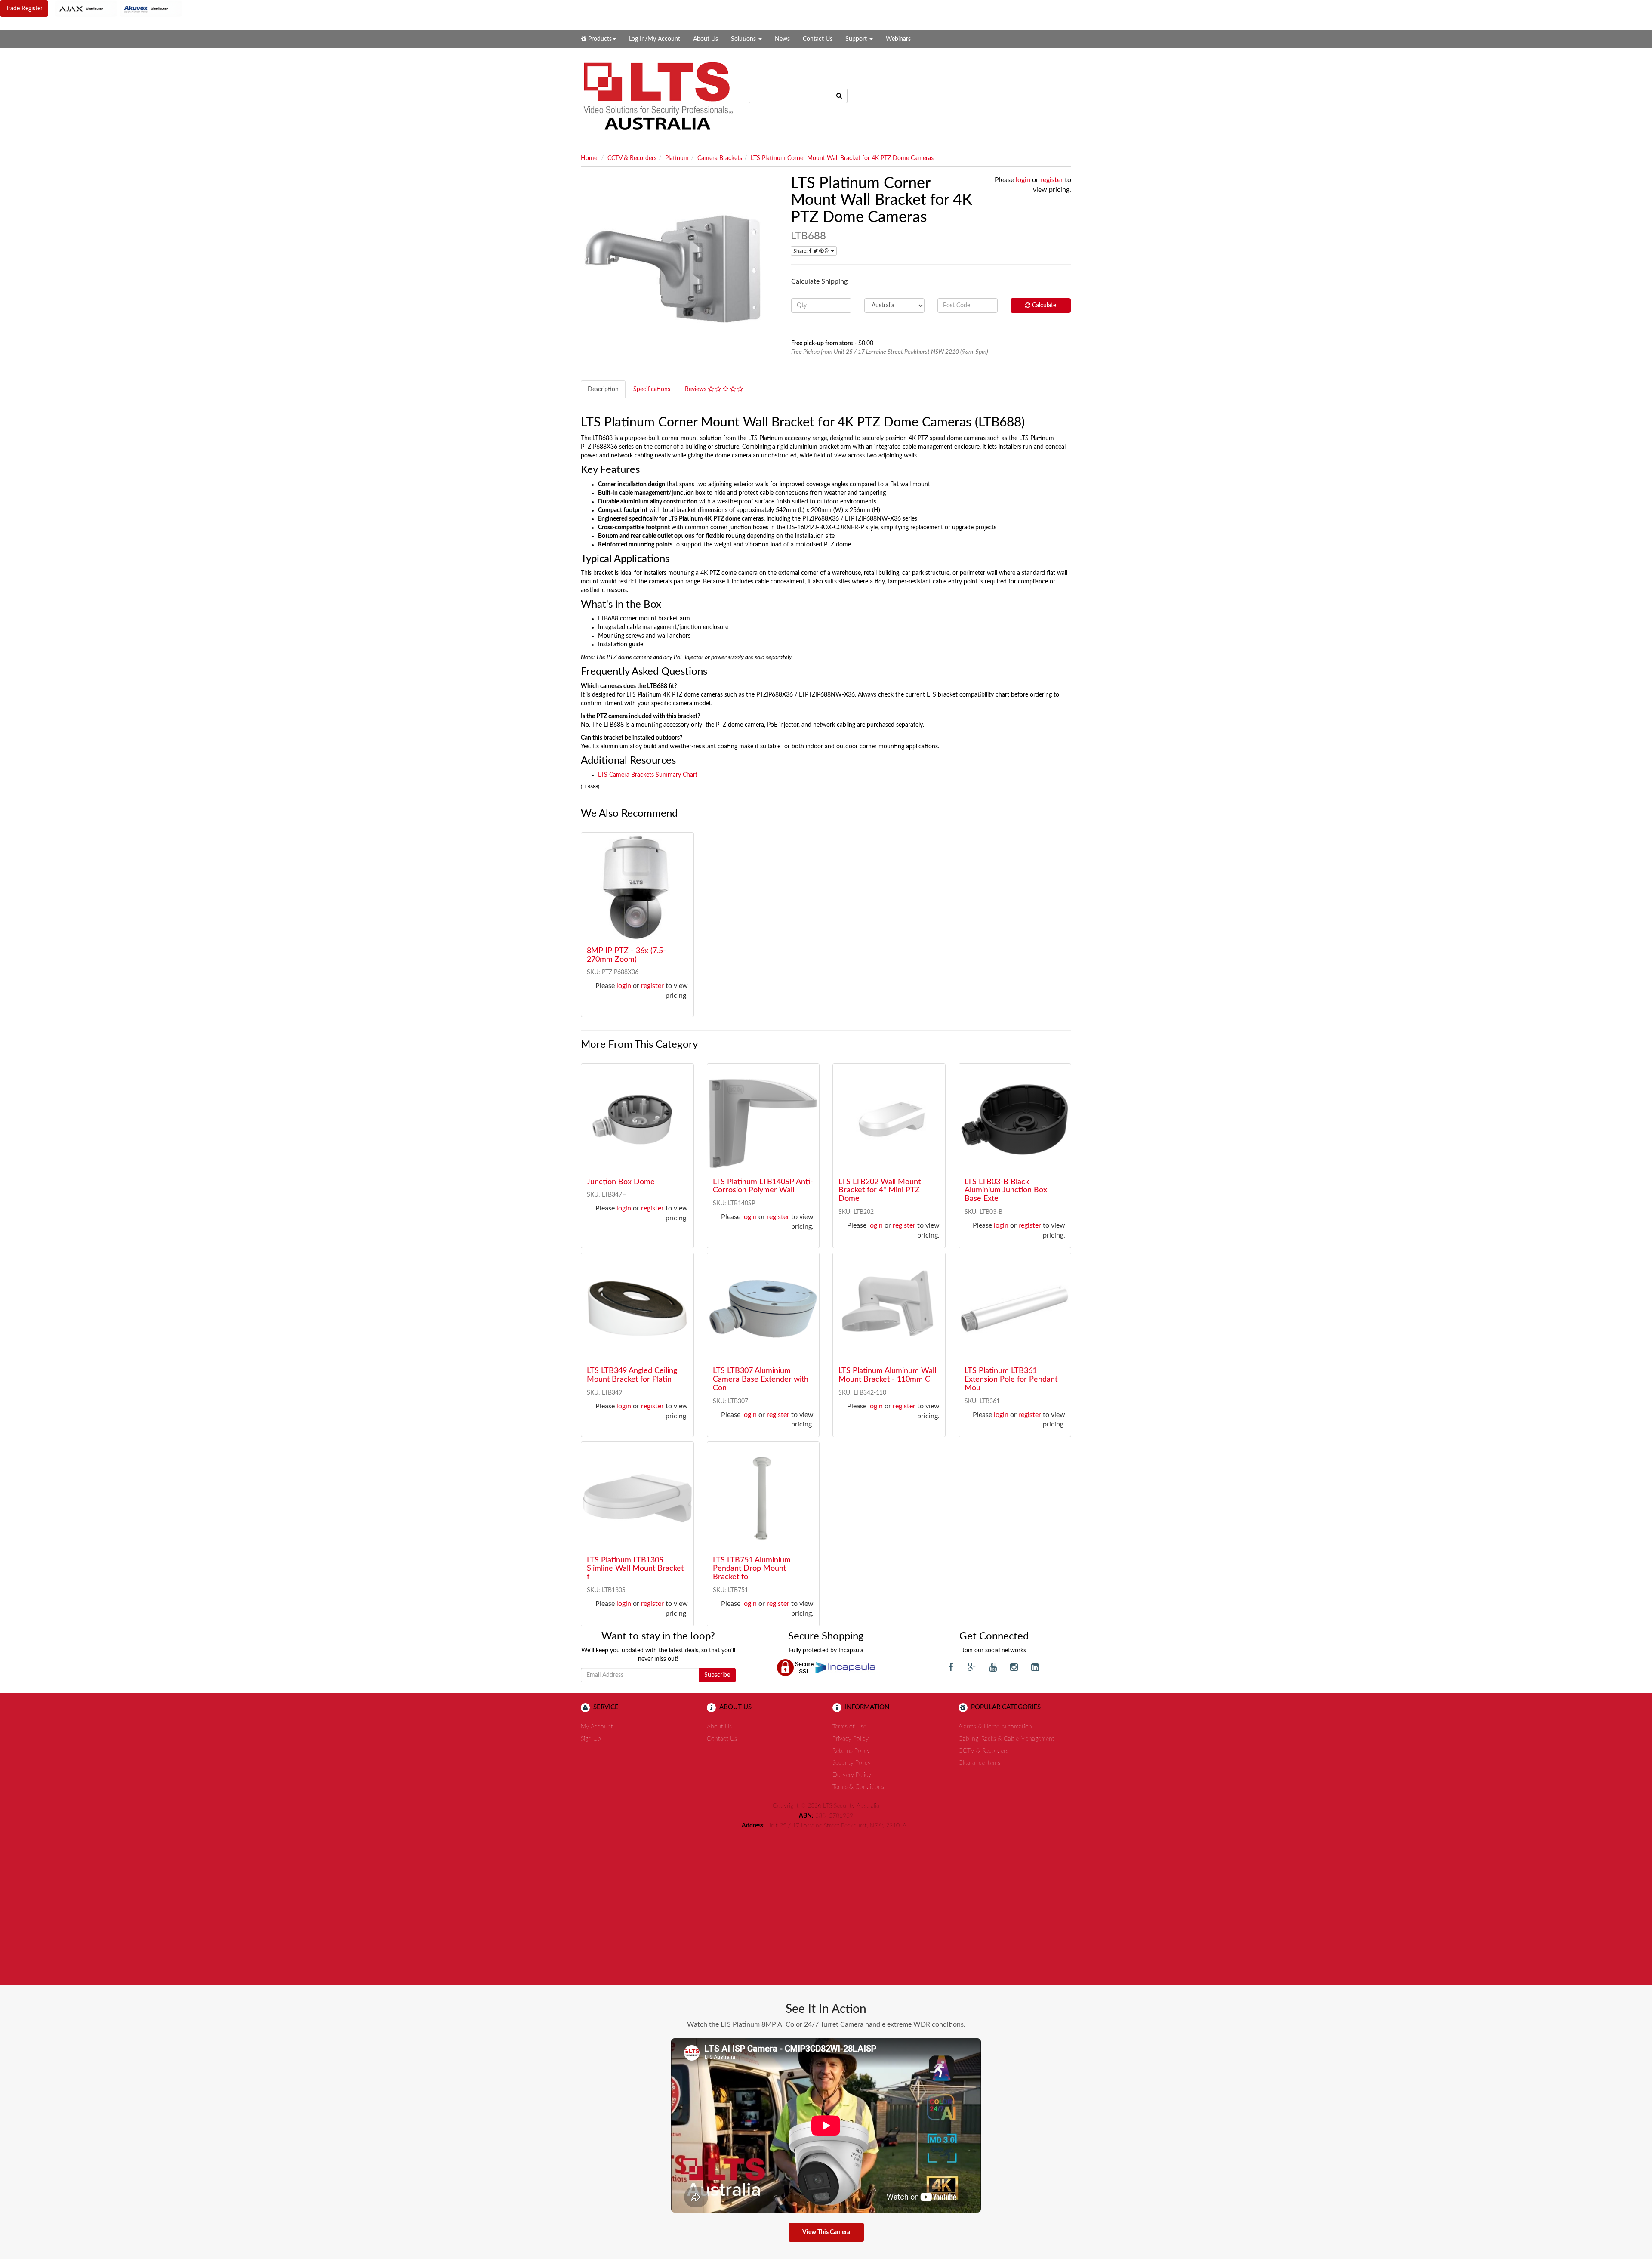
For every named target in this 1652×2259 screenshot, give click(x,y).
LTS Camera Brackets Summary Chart (648, 775)
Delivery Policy (852, 1775)
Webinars (898, 39)
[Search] (839, 96)
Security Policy (852, 1763)
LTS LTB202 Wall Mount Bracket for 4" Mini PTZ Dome (880, 1191)
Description (603, 389)
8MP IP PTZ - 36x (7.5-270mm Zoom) (626, 955)
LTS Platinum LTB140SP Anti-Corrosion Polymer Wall (763, 1186)
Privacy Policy (851, 1739)
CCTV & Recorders (632, 158)
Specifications (652, 389)
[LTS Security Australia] (658, 96)
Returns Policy (851, 1751)
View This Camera (826, 2232)
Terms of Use (849, 1727)
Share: (801, 251)
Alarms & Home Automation (995, 1727)
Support (857, 39)
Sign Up (591, 1739)
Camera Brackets (720, 158)
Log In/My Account (655, 39)
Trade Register (24, 9)
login (1023, 180)
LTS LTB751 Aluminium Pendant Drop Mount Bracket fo (752, 1569)
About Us (706, 39)
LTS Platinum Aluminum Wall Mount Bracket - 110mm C (887, 1375)
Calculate (1043, 306)
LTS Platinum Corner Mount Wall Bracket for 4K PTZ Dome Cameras (842, 158)
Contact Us (818, 39)
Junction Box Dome (621, 1182)
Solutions (744, 39)
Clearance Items (979, 1763)
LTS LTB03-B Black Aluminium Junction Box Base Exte (1006, 1191)
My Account (597, 1727)
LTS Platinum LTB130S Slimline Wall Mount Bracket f (635, 1569)
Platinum (677, 158)
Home (589, 158)
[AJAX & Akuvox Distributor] (119, 9)
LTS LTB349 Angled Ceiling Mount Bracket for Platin (632, 1375)
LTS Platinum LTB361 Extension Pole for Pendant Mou (1011, 1379)
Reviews (697, 389)
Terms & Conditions (858, 1787)
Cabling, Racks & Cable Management (1006, 1739)
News (782, 39)
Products (599, 39)
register (1052, 180)
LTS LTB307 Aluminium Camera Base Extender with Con (761, 1379)
